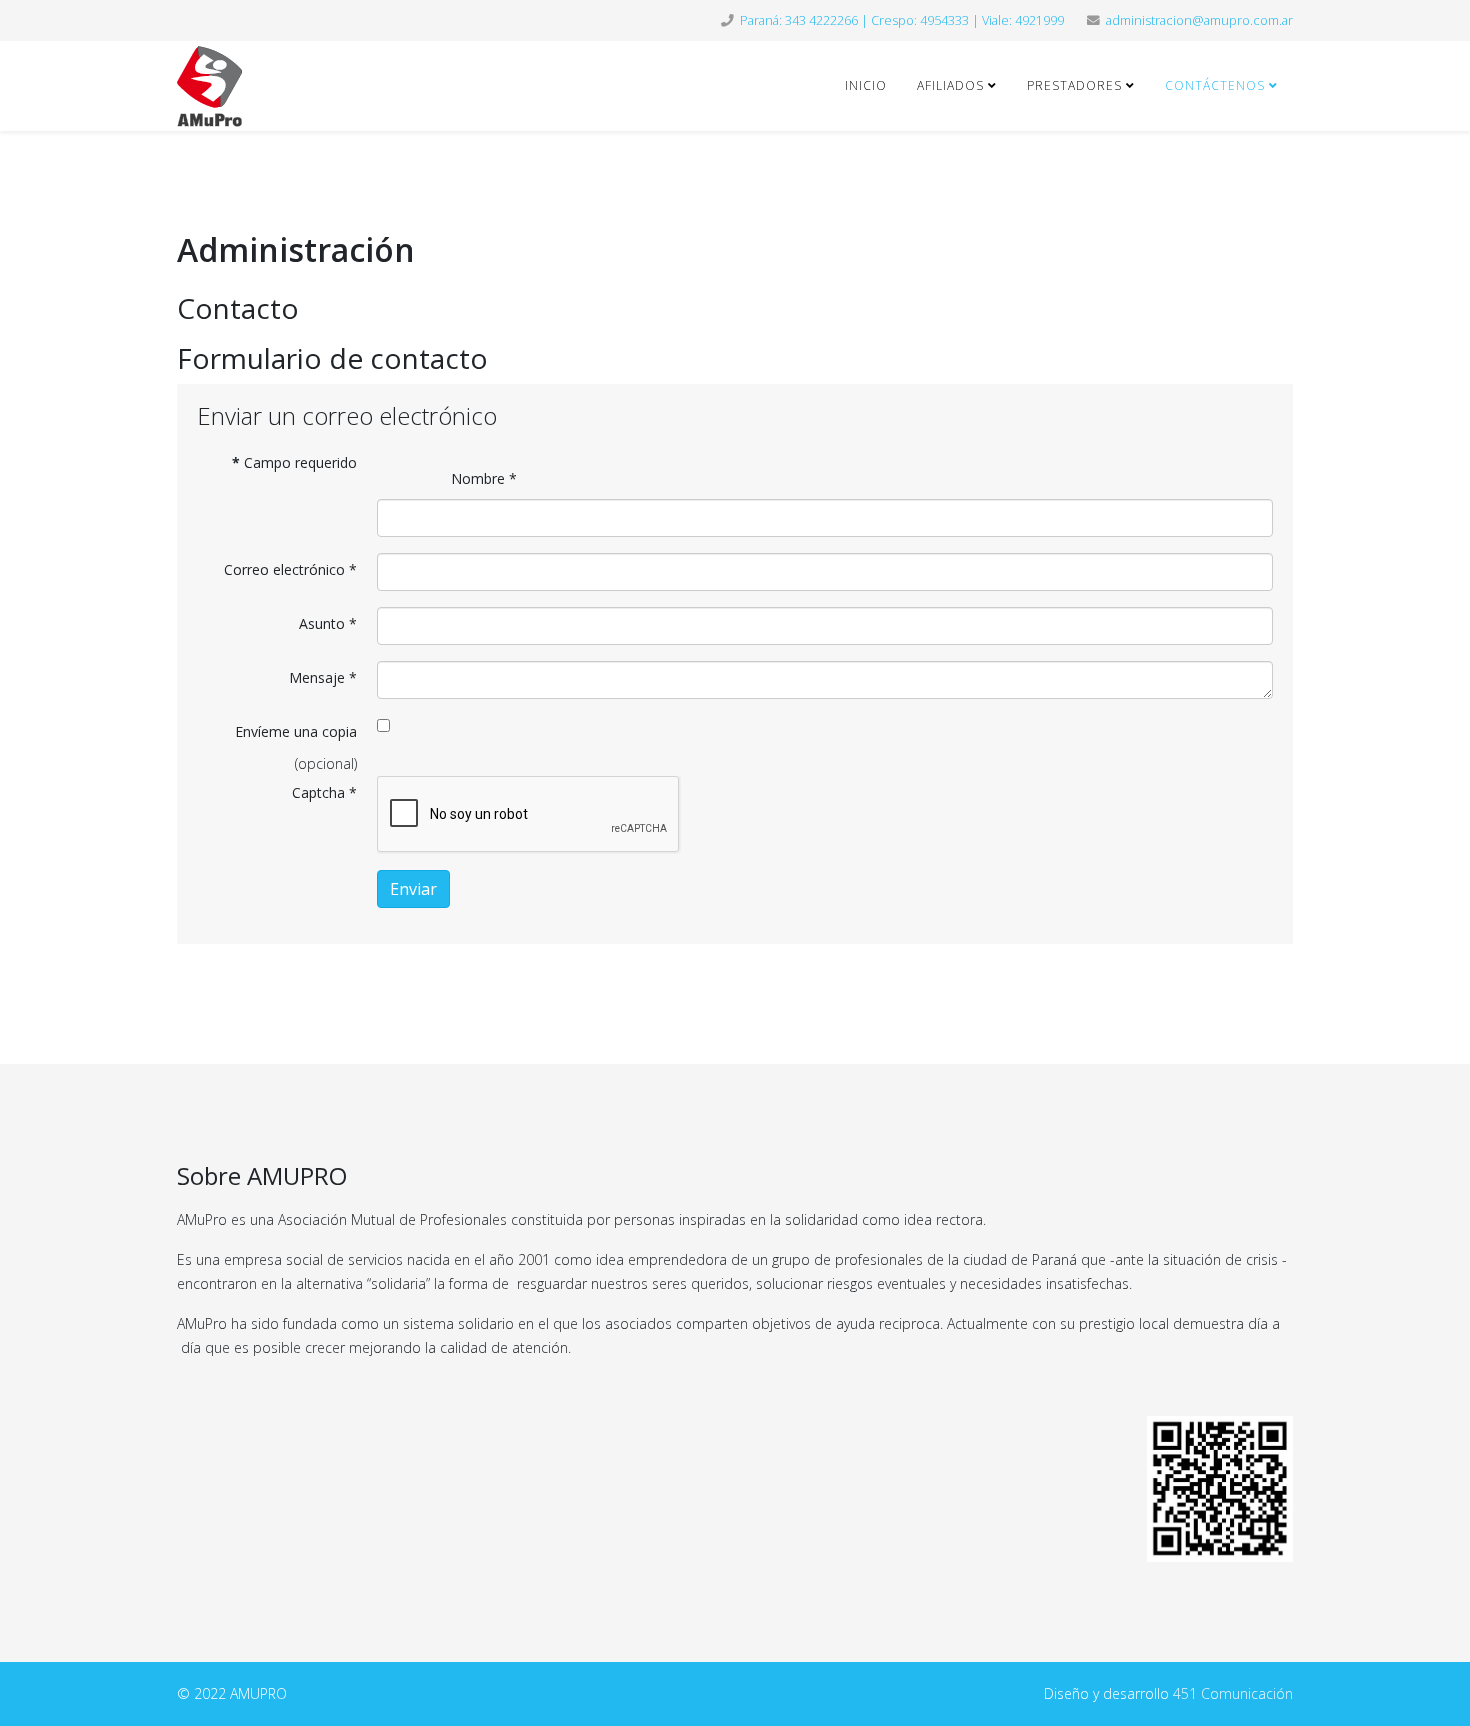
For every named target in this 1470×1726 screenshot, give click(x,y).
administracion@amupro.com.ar (1199, 20)
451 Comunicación (1233, 1693)
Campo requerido (294, 462)
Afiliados (950, 85)
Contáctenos (1215, 85)
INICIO (866, 85)
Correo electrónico (290, 569)
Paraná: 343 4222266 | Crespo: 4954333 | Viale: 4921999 (902, 20)
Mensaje (323, 677)
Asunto (328, 623)
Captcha (324, 792)
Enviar (413, 889)
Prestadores (1074, 85)
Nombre (484, 478)
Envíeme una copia (296, 731)
